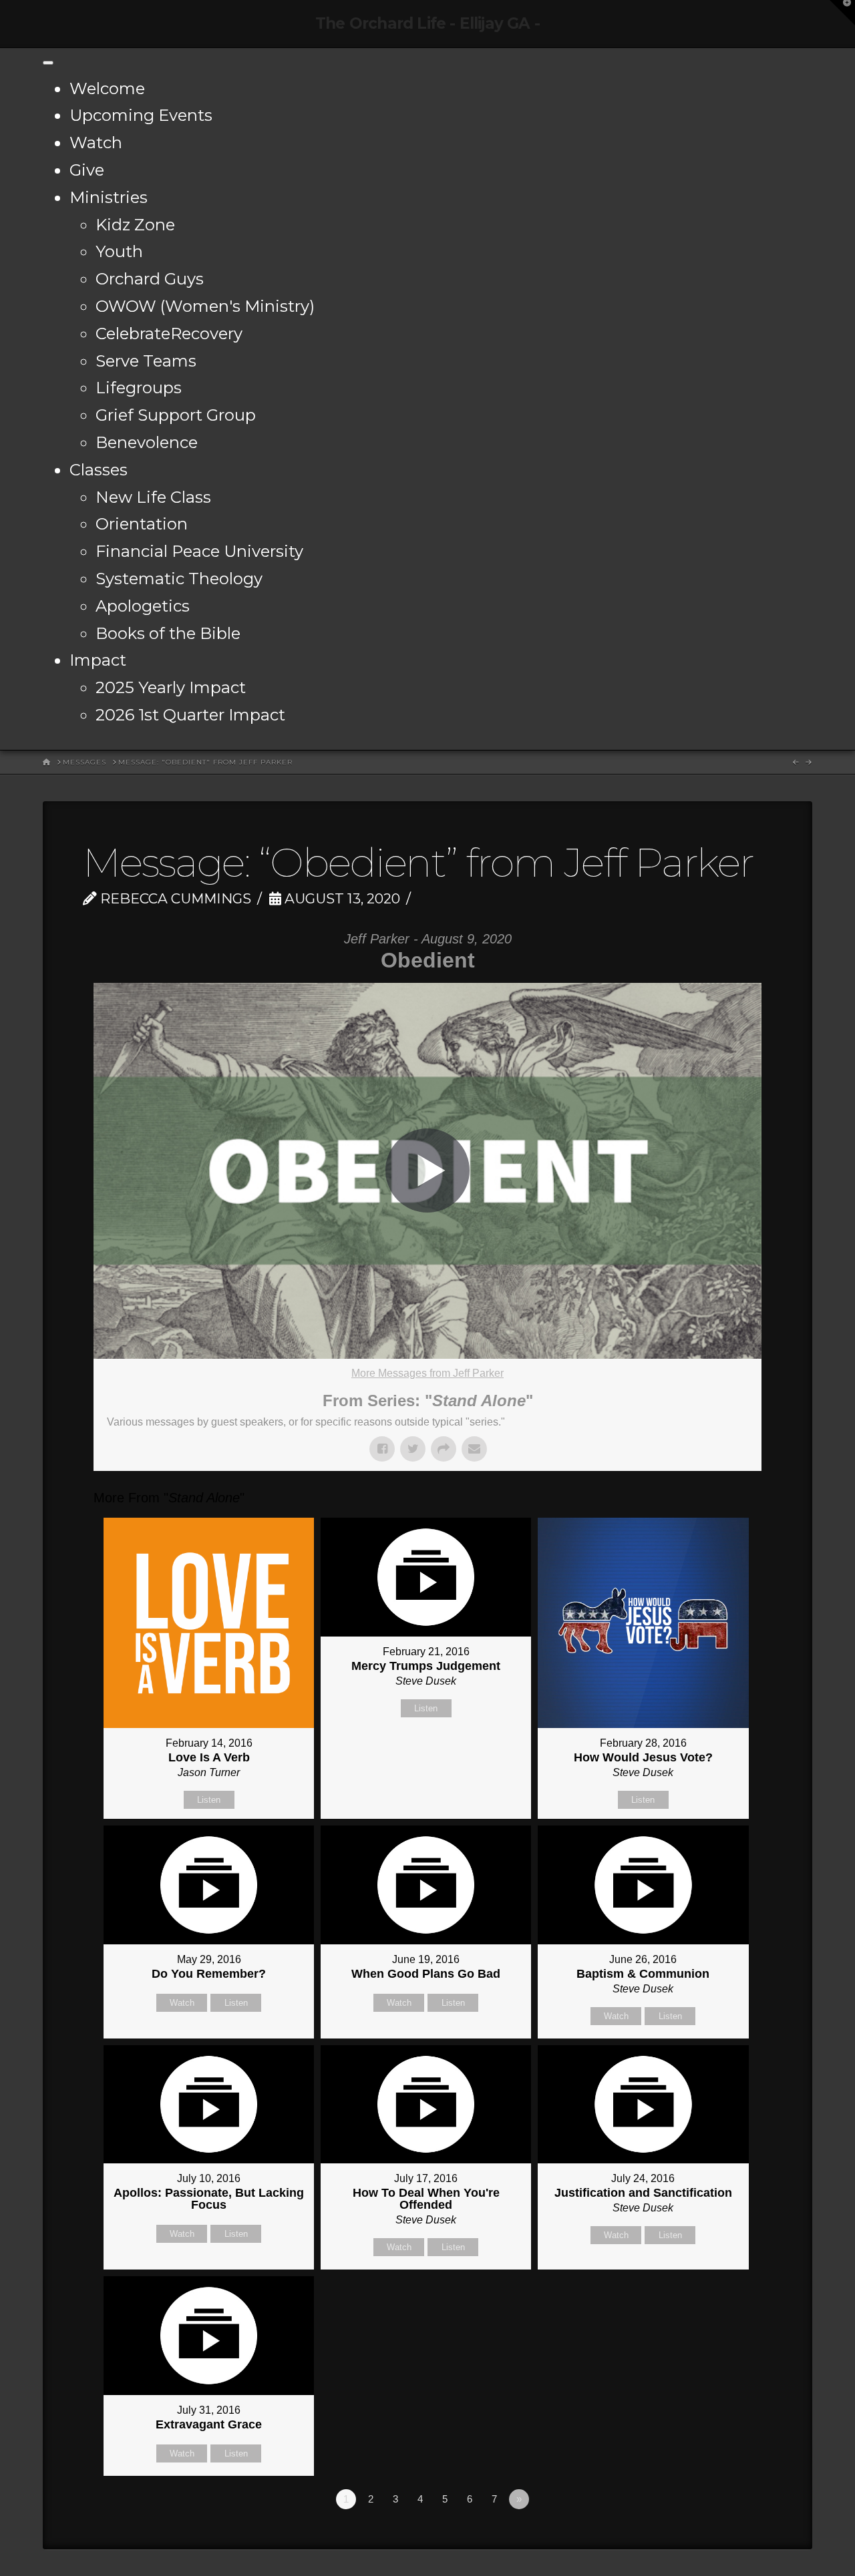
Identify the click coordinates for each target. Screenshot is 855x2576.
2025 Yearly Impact (171, 687)
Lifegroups (139, 388)
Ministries (109, 197)
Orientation (142, 524)
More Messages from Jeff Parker (427, 1373)
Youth (119, 251)
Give (87, 170)
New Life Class (153, 497)
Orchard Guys (150, 279)
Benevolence (147, 442)
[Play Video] (427, 1170)
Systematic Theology (179, 579)
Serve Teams (146, 361)
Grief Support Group (176, 415)
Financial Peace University (199, 551)
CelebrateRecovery (169, 334)
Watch (96, 143)
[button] (842, 13)
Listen (209, 1800)
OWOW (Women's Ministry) (205, 306)
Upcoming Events (141, 115)
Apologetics (143, 606)
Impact (98, 660)
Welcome (107, 88)
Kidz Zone (135, 225)
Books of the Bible (168, 633)
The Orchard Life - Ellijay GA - (427, 24)
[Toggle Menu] (48, 63)
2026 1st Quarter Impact (190, 715)
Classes (99, 470)
